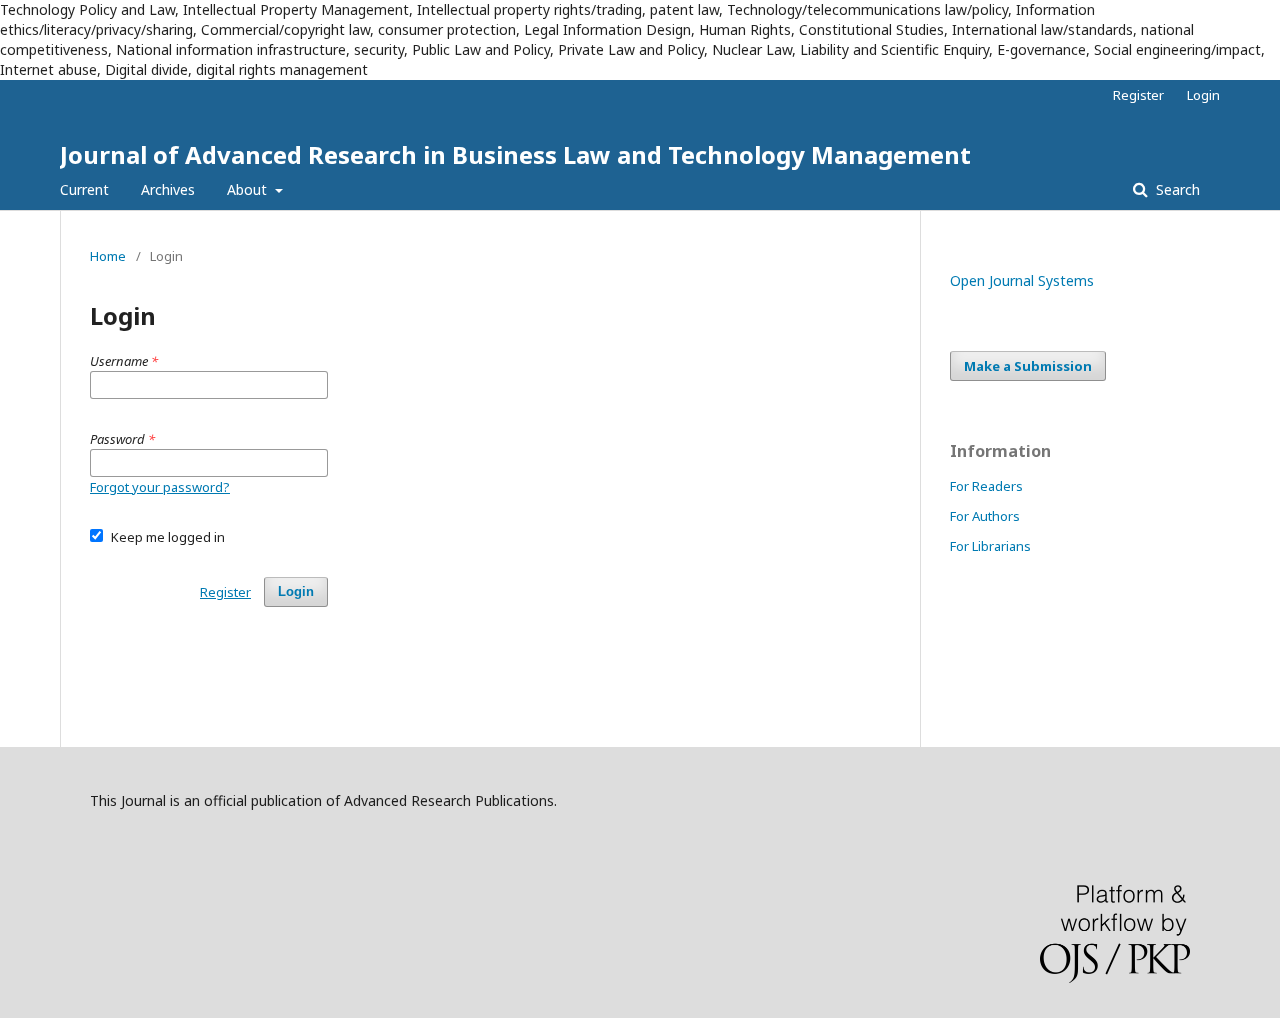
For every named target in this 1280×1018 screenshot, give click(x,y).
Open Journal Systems (1022, 280)
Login (1203, 95)
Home (108, 256)
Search (1176, 189)
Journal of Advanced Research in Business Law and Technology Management (515, 154)
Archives (168, 189)
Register (1138, 95)
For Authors (985, 516)
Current (84, 189)
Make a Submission (1028, 366)
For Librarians (990, 546)
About (249, 189)
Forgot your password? (160, 487)
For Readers (986, 486)
